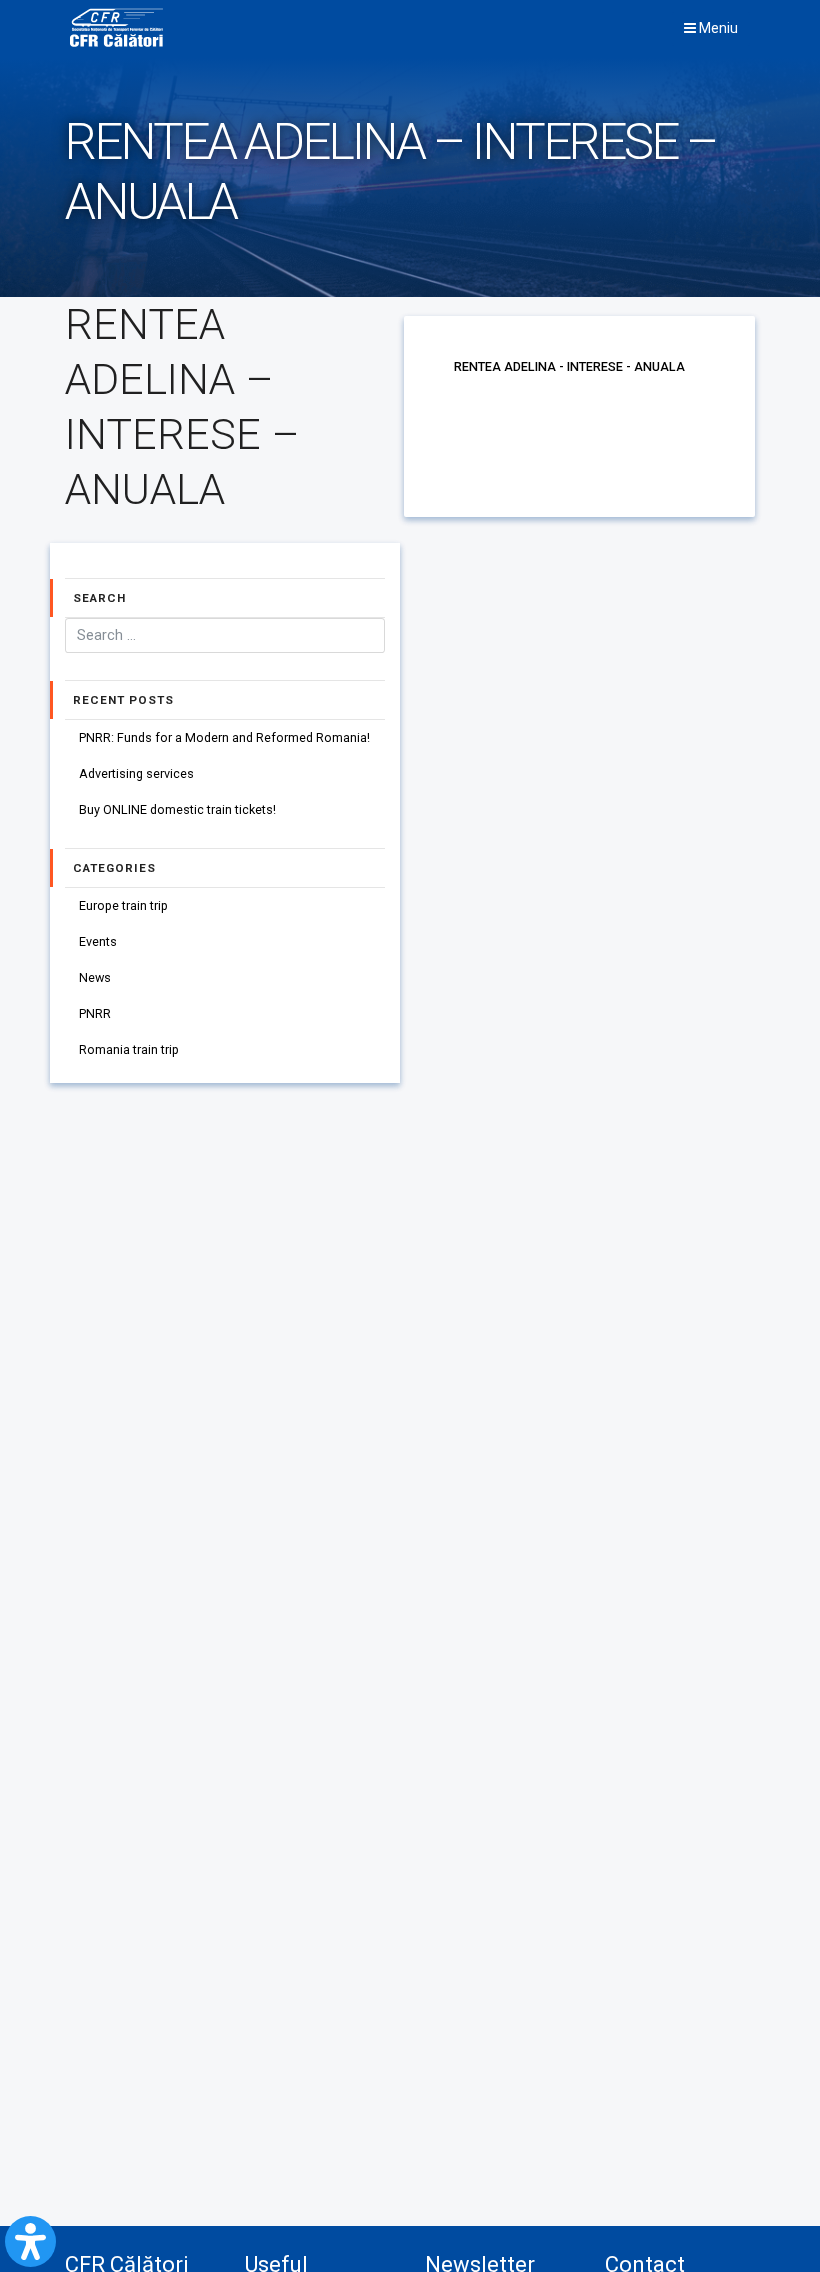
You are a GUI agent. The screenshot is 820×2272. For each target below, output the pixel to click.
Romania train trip (129, 1049)
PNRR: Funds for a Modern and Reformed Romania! (224, 737)
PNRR (95, 1013)
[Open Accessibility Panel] (30, 2241)
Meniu (717, 28)
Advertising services (136, 773)
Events (98, 941)
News (95, 977)
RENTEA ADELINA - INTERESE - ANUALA (569, 366)
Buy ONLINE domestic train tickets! (177, 809)
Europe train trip (123, 905)
